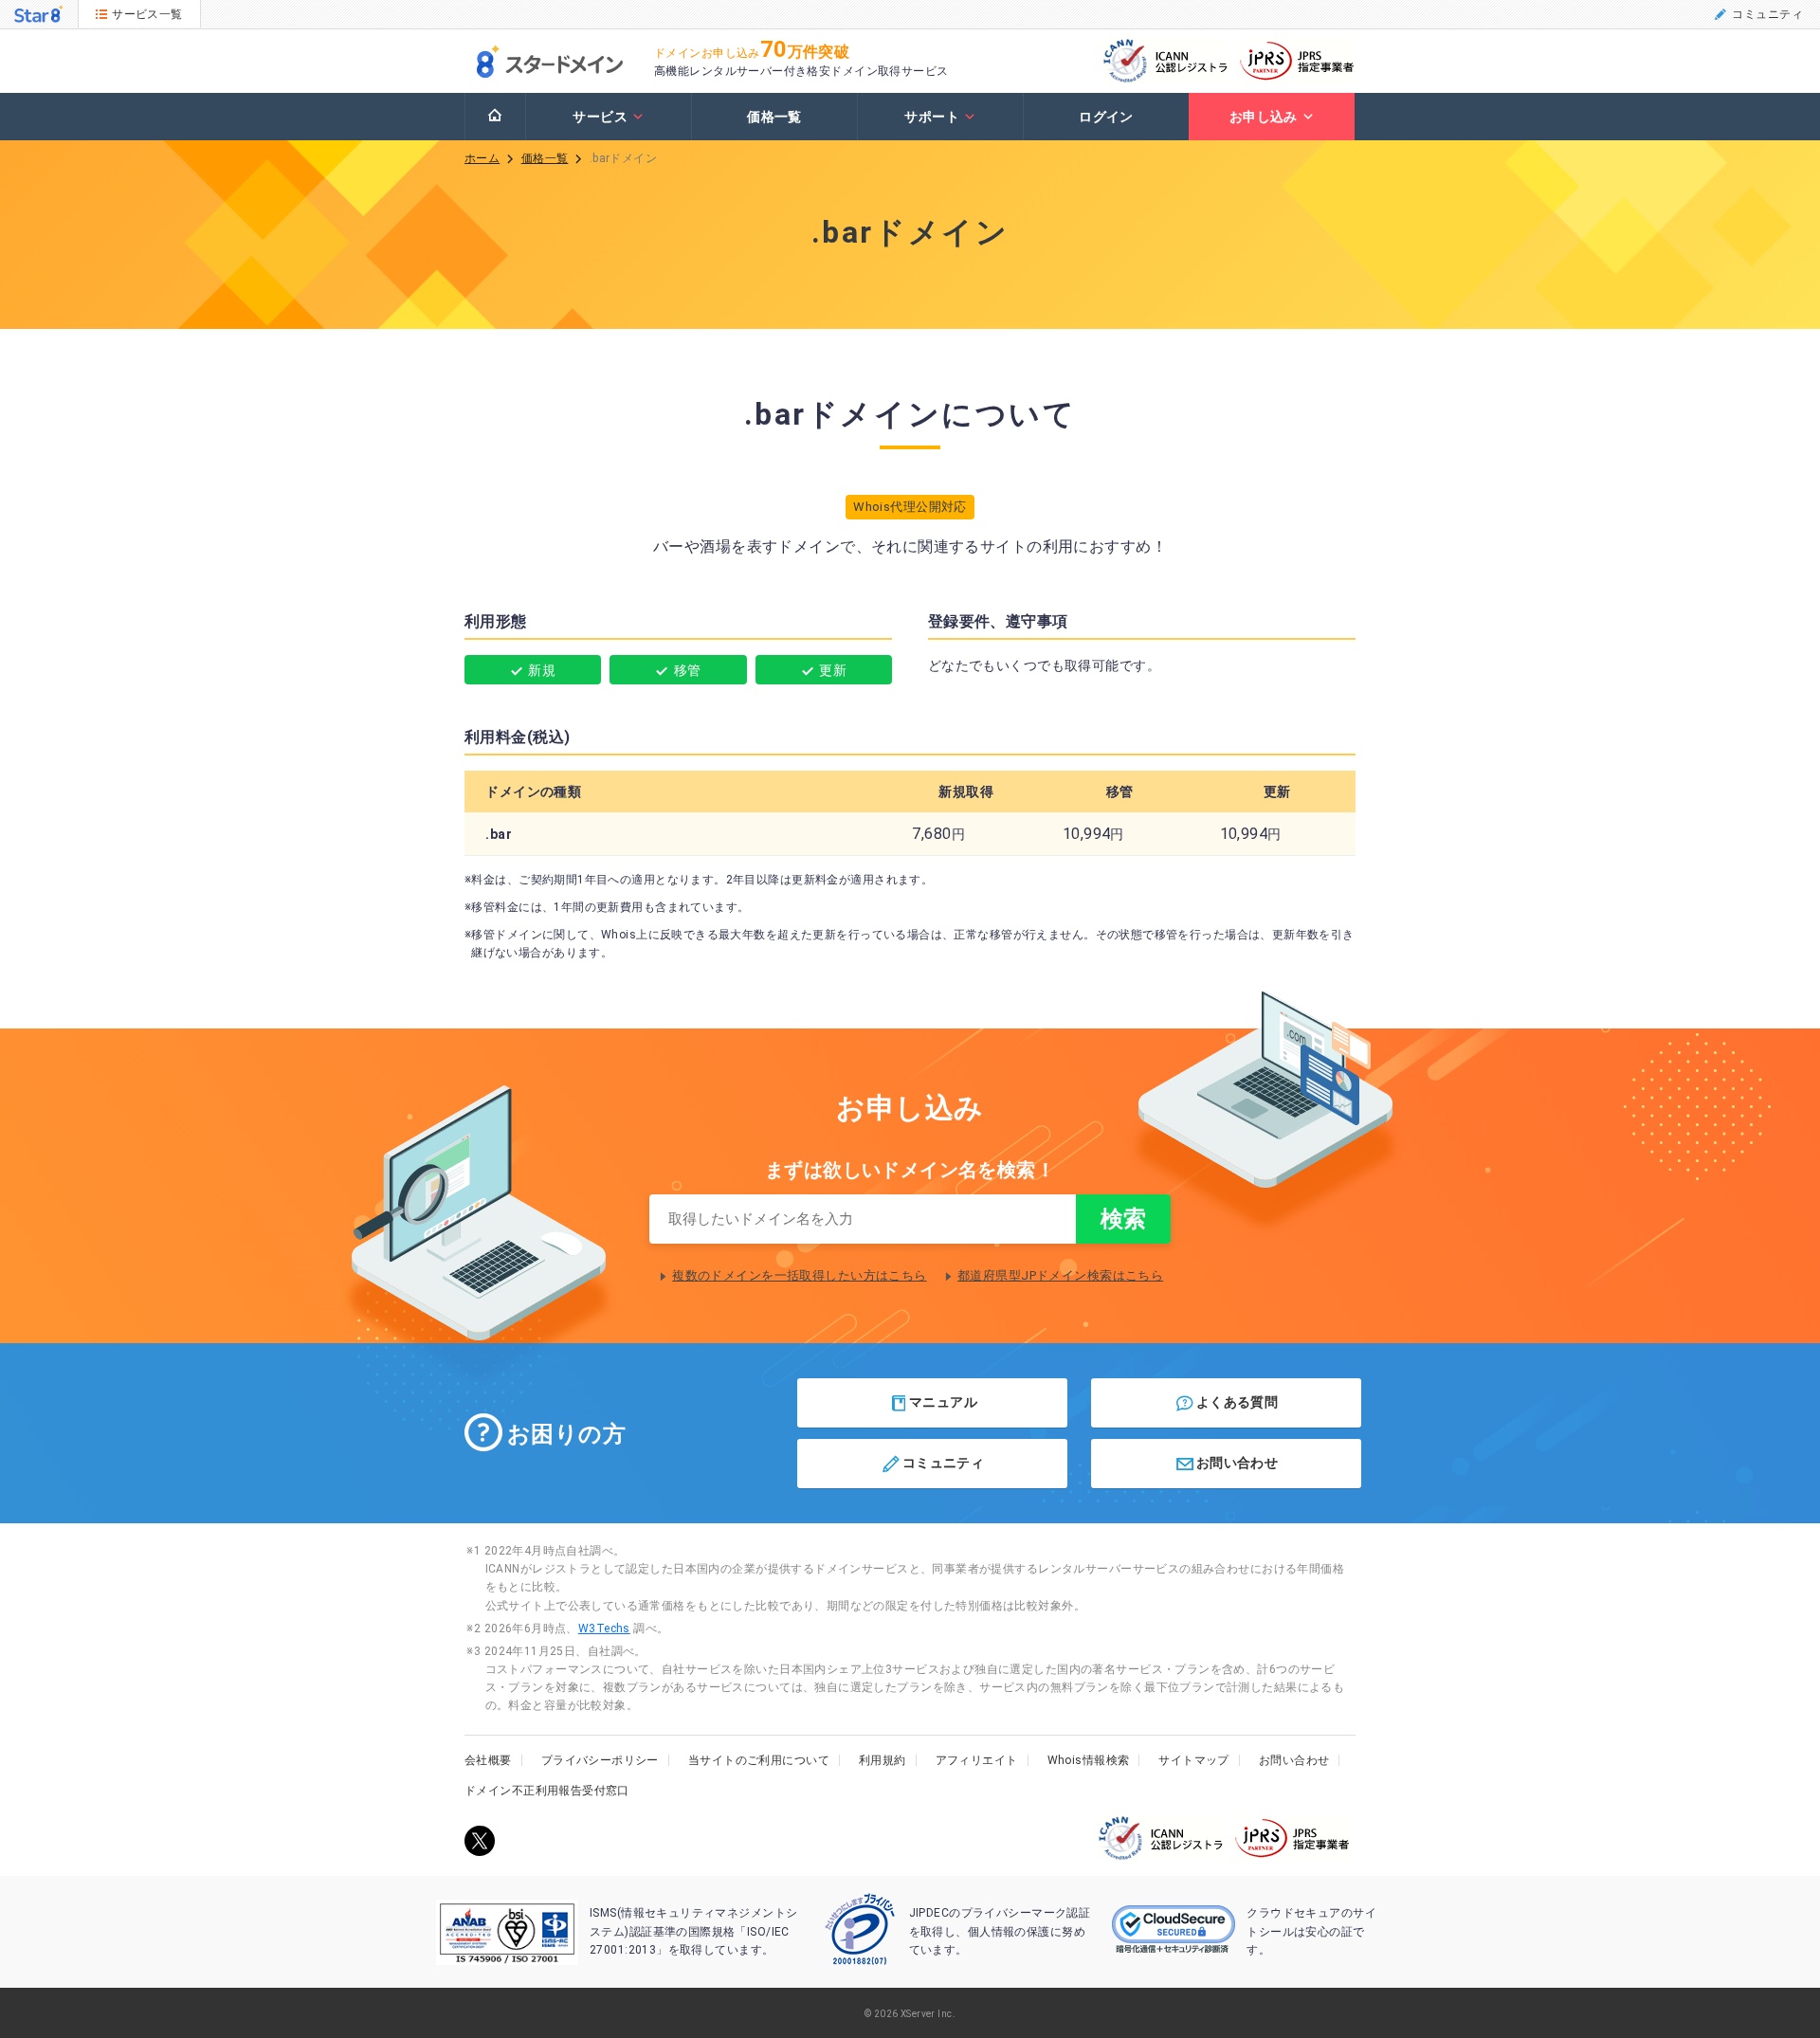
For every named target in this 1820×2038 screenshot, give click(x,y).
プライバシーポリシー (600, 1760)
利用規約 (883, 1760)
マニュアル (943, 1401)
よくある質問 (1238, 1401)
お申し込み (1264, 117)
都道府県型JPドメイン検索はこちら (1060, 1275)
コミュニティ (1767, 14)
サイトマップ (1194, 1760)
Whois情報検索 (1089, 1760)
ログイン (1106, 117)
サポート (932, 117)
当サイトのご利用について (759, 1760)
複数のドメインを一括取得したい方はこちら (799, 1275)
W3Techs (604, 1629)
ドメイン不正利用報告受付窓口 (547, 1791)
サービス (600, 117)
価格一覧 (774, 117)
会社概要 (488, 1760)
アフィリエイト (977, 1760)
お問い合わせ (1238, 1463)
